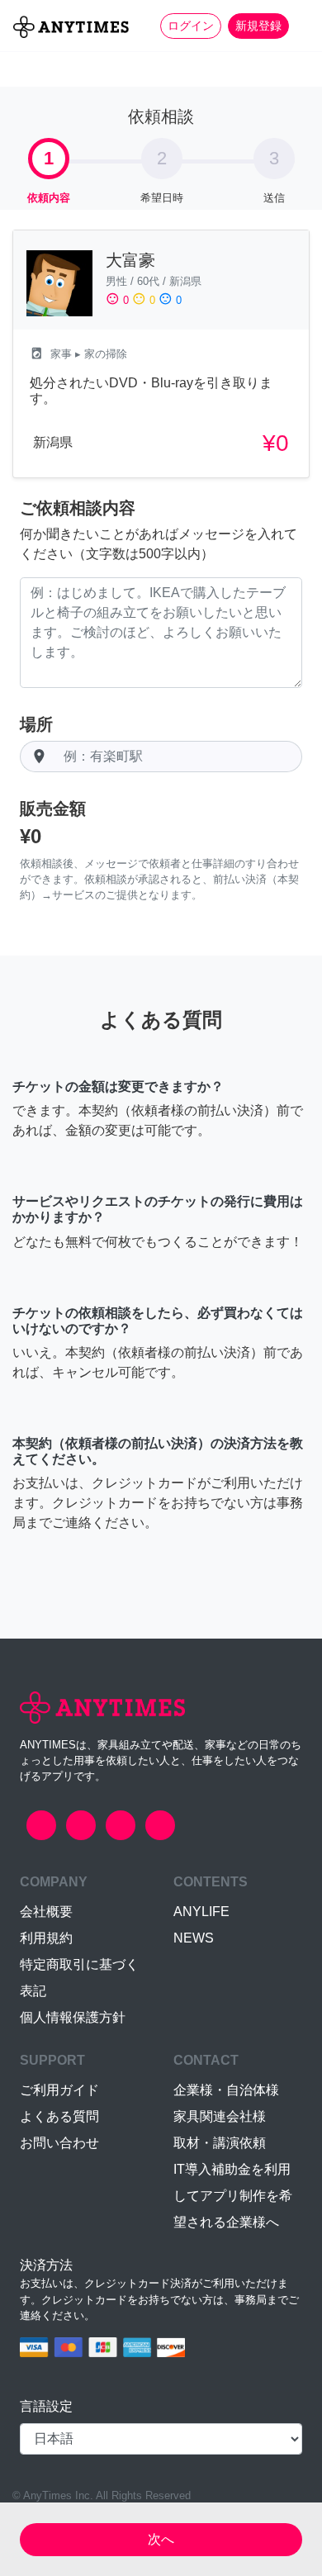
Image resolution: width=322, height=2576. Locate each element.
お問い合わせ (59, 2143)
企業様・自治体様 (226, 2090)
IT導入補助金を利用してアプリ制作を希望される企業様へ (233, 2196)
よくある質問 (59, 2116)
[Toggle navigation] (299, 26)
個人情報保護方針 (73, 2017)
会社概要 (46, 1912)
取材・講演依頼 (220, 2143)
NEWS (194, 1938)
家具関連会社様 (220, 2116)
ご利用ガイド (59, 2090)
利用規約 (46, 1938)
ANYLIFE (201, 1912)
